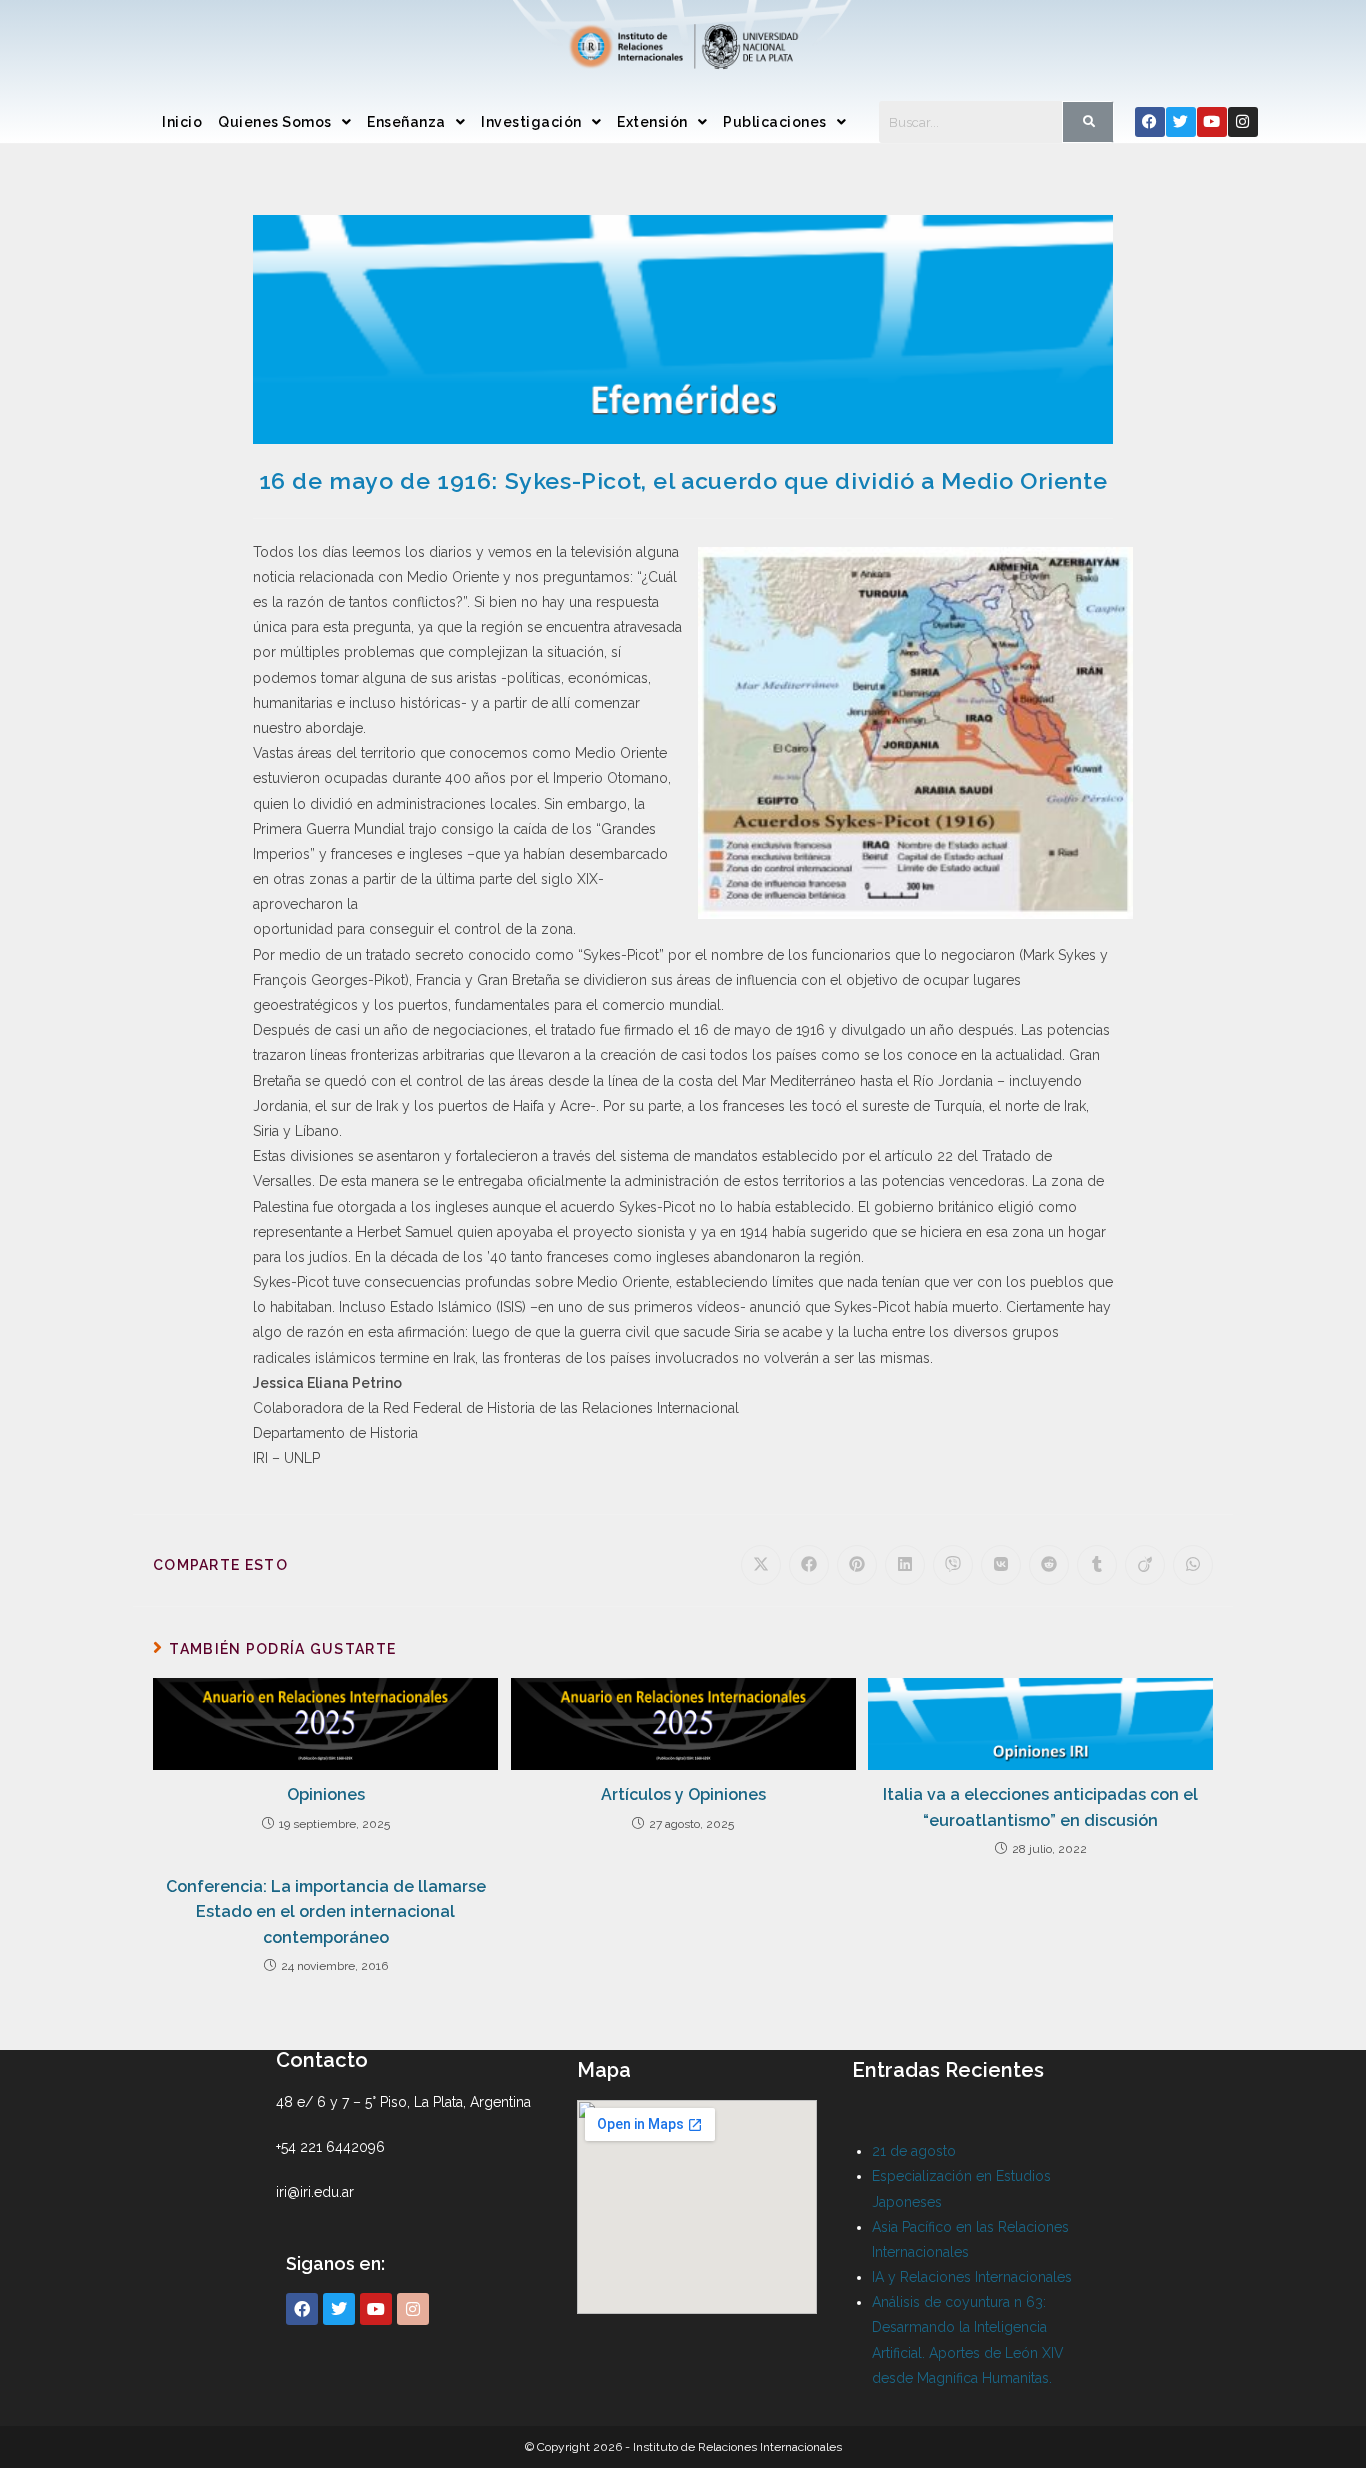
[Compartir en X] (761, 1565)
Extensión (652, 122)
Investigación (531, 122)
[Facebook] (1150, 122)
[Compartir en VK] (1001, 1565)
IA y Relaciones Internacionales (972, 2277)
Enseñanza (406, 122)
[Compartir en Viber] (953, 1565)
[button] (284, 122)
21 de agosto (914, 2151)
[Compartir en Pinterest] (857, 1565)
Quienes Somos (275, 122)
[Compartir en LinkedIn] (905, 1565)
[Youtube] (1212, 122)
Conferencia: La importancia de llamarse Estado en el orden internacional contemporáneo (326, 1912)
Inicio (182, 122)
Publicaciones (775, 122)
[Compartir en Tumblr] (1097, 1565)
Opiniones (326, 1794)
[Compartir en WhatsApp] (1193, 1565)
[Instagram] (1243, 122)
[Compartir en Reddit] (1049, 1565)
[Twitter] (1181, 122)
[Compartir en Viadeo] (1145, 1565)
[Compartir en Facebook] (809, 1565)
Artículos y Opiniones (683, 1794)
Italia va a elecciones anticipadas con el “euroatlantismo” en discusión (1040, 1807)
